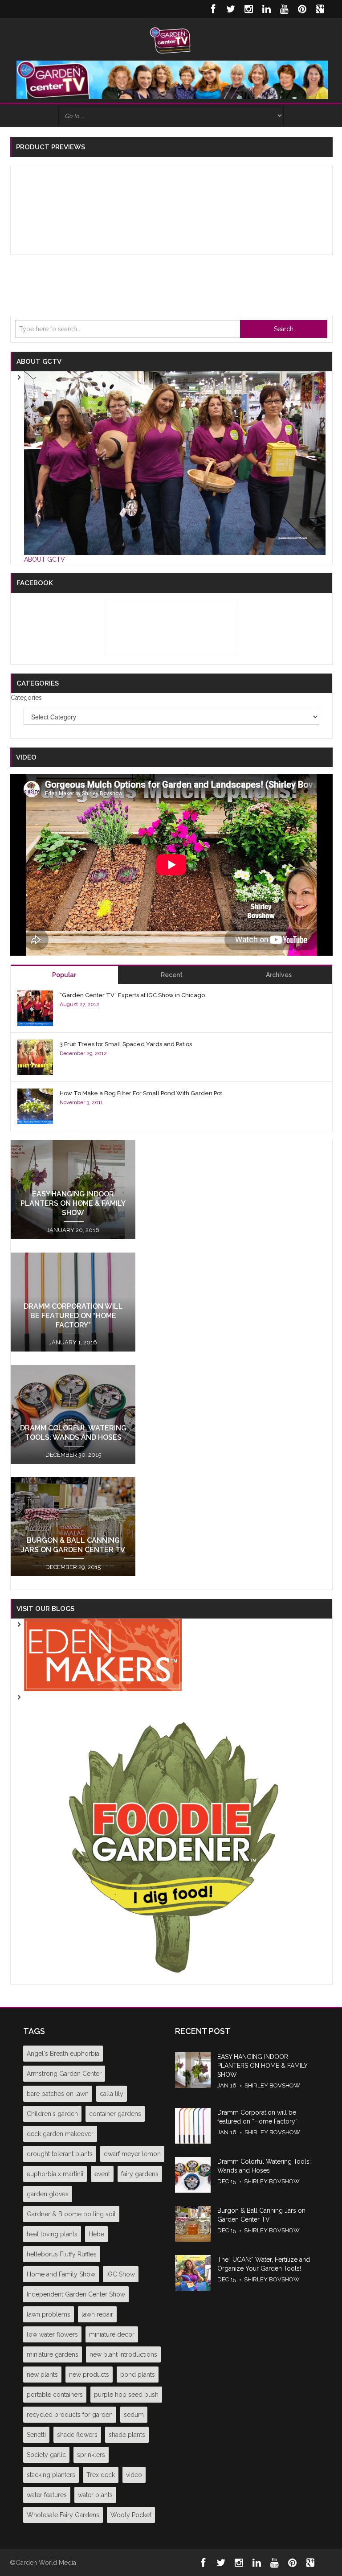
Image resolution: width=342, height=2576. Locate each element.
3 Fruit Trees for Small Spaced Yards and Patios (126, 1044)
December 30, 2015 (73, 1455)
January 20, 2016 (73, 1230)
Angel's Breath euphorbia (63, 2054)
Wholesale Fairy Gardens (63, 2515)
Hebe (96, 2234)
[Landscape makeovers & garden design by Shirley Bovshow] (103, 1654)
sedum (134, 2415)
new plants (42, 2375)
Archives (279, 975)
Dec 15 (227, 2181)
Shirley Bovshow (272, 2085)
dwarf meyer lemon (132, 2154)
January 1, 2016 (73, 1342)
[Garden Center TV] (171, 40)
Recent (172, 975)
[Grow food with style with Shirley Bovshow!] (175, 1837)
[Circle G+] (320, 9)
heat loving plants (52, 2234)
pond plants (138, 2375)
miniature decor (112, 2334)
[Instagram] (248, 9)
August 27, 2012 (79, 1004)
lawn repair (97, 2314)
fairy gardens (140, 2174)
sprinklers (91, 2455)
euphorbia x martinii (55, 2174)
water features (47, 2495)
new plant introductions (123, 2354)
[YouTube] (284, 9)
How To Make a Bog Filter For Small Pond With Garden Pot (141, 1093)
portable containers (55, 2395)
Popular (64, 975)
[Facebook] (213, 9)
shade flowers (77, 2435)
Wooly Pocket (131, 2515)
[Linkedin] (266, 9)
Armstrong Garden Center (64, 2074)
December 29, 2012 (83, 1053)
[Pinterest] (302, 9)
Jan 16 (227, 2085)
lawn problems (49, 2314)
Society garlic (46, 2455)
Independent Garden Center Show (76, 2294)
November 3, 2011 (81, 1102)
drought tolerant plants (60, 2154)
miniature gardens (53, 2354)
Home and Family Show (61, 2274)
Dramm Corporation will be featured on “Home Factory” (73, 1316)
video (134, 2475)
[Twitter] (231, 9)
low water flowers (52, 2334)
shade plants (127, 2435)
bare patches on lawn (58, 2094)
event (102, 2174)
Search (284, 329)
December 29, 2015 (73, 1567)
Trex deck (101, 2475)
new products (89, 2375)
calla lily (112, 2094)
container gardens (115, 2114)
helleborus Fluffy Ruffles (62, 2254)
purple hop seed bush (126, 2395)
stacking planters (51, 2475)
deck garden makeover (60, 2134)
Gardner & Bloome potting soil (71, 2214)
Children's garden (52, 2114)
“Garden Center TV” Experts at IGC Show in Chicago (132, 995)
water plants (95, 2495)
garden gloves (48, 2194)
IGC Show (121, 2274)
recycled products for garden (70, 2415)
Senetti (36, 2435)
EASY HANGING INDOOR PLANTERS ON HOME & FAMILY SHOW (73, 1203)
